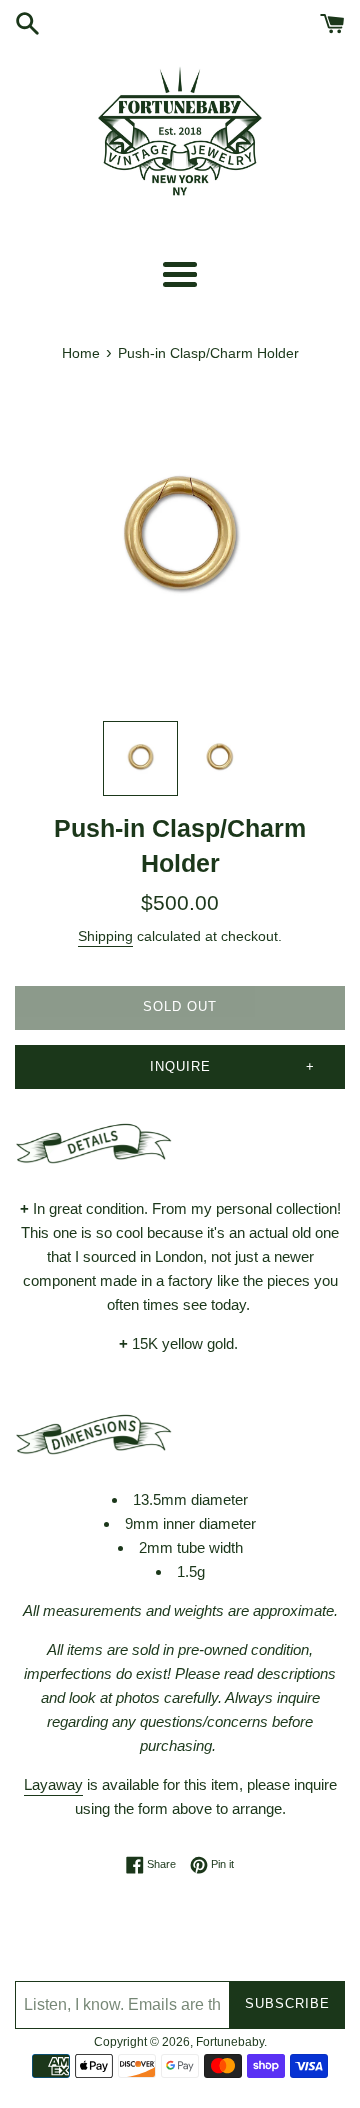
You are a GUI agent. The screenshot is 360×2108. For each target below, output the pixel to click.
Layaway (53, 1784)
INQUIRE (180, 1066)
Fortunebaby (230, 2042)
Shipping (105, 936)
